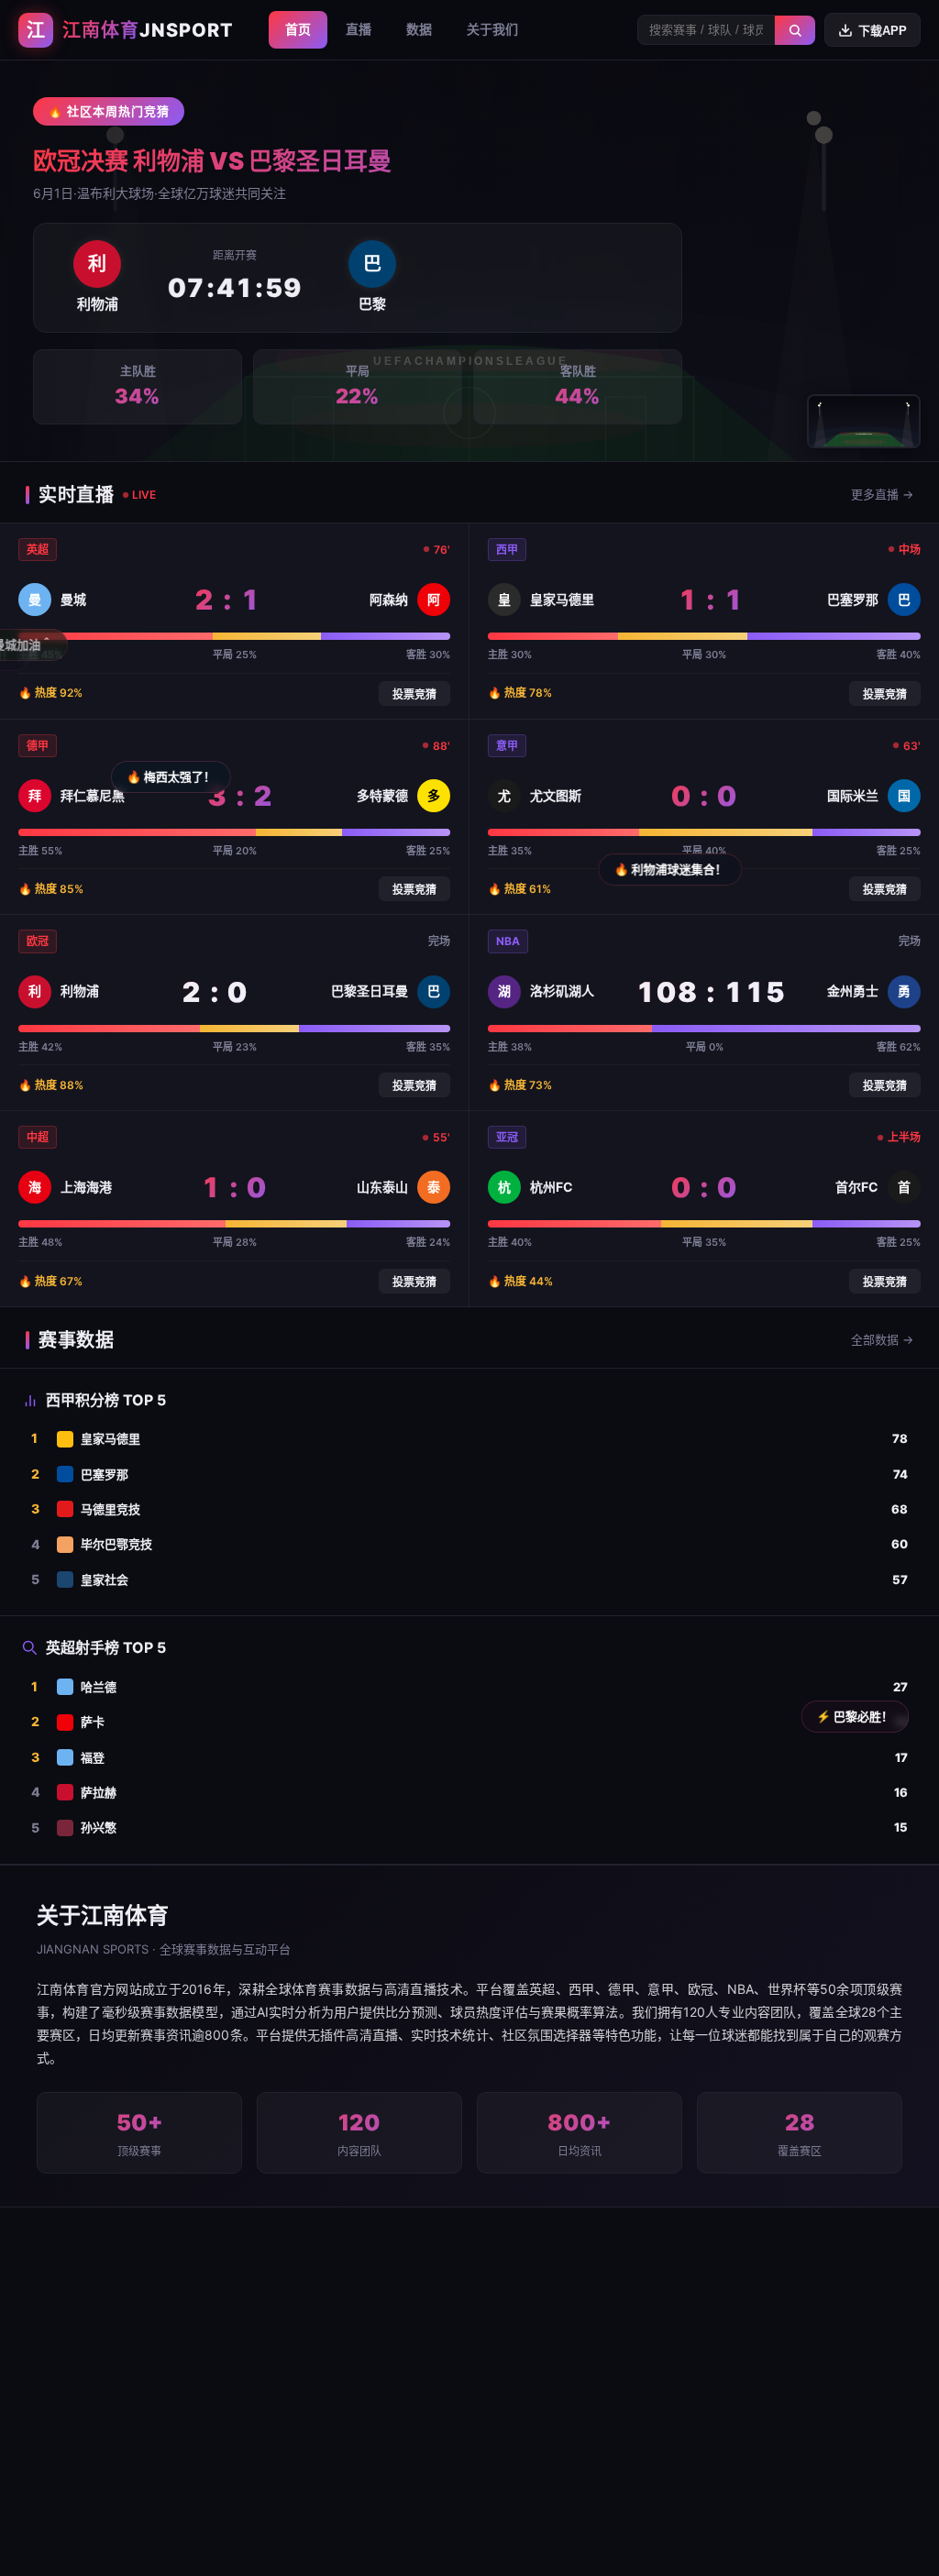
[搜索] (795, 30)
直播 (359, 29)
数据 (419, 29)
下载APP (883, 31)
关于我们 (492, 29)
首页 (298, 29)
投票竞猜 (414, 695)
